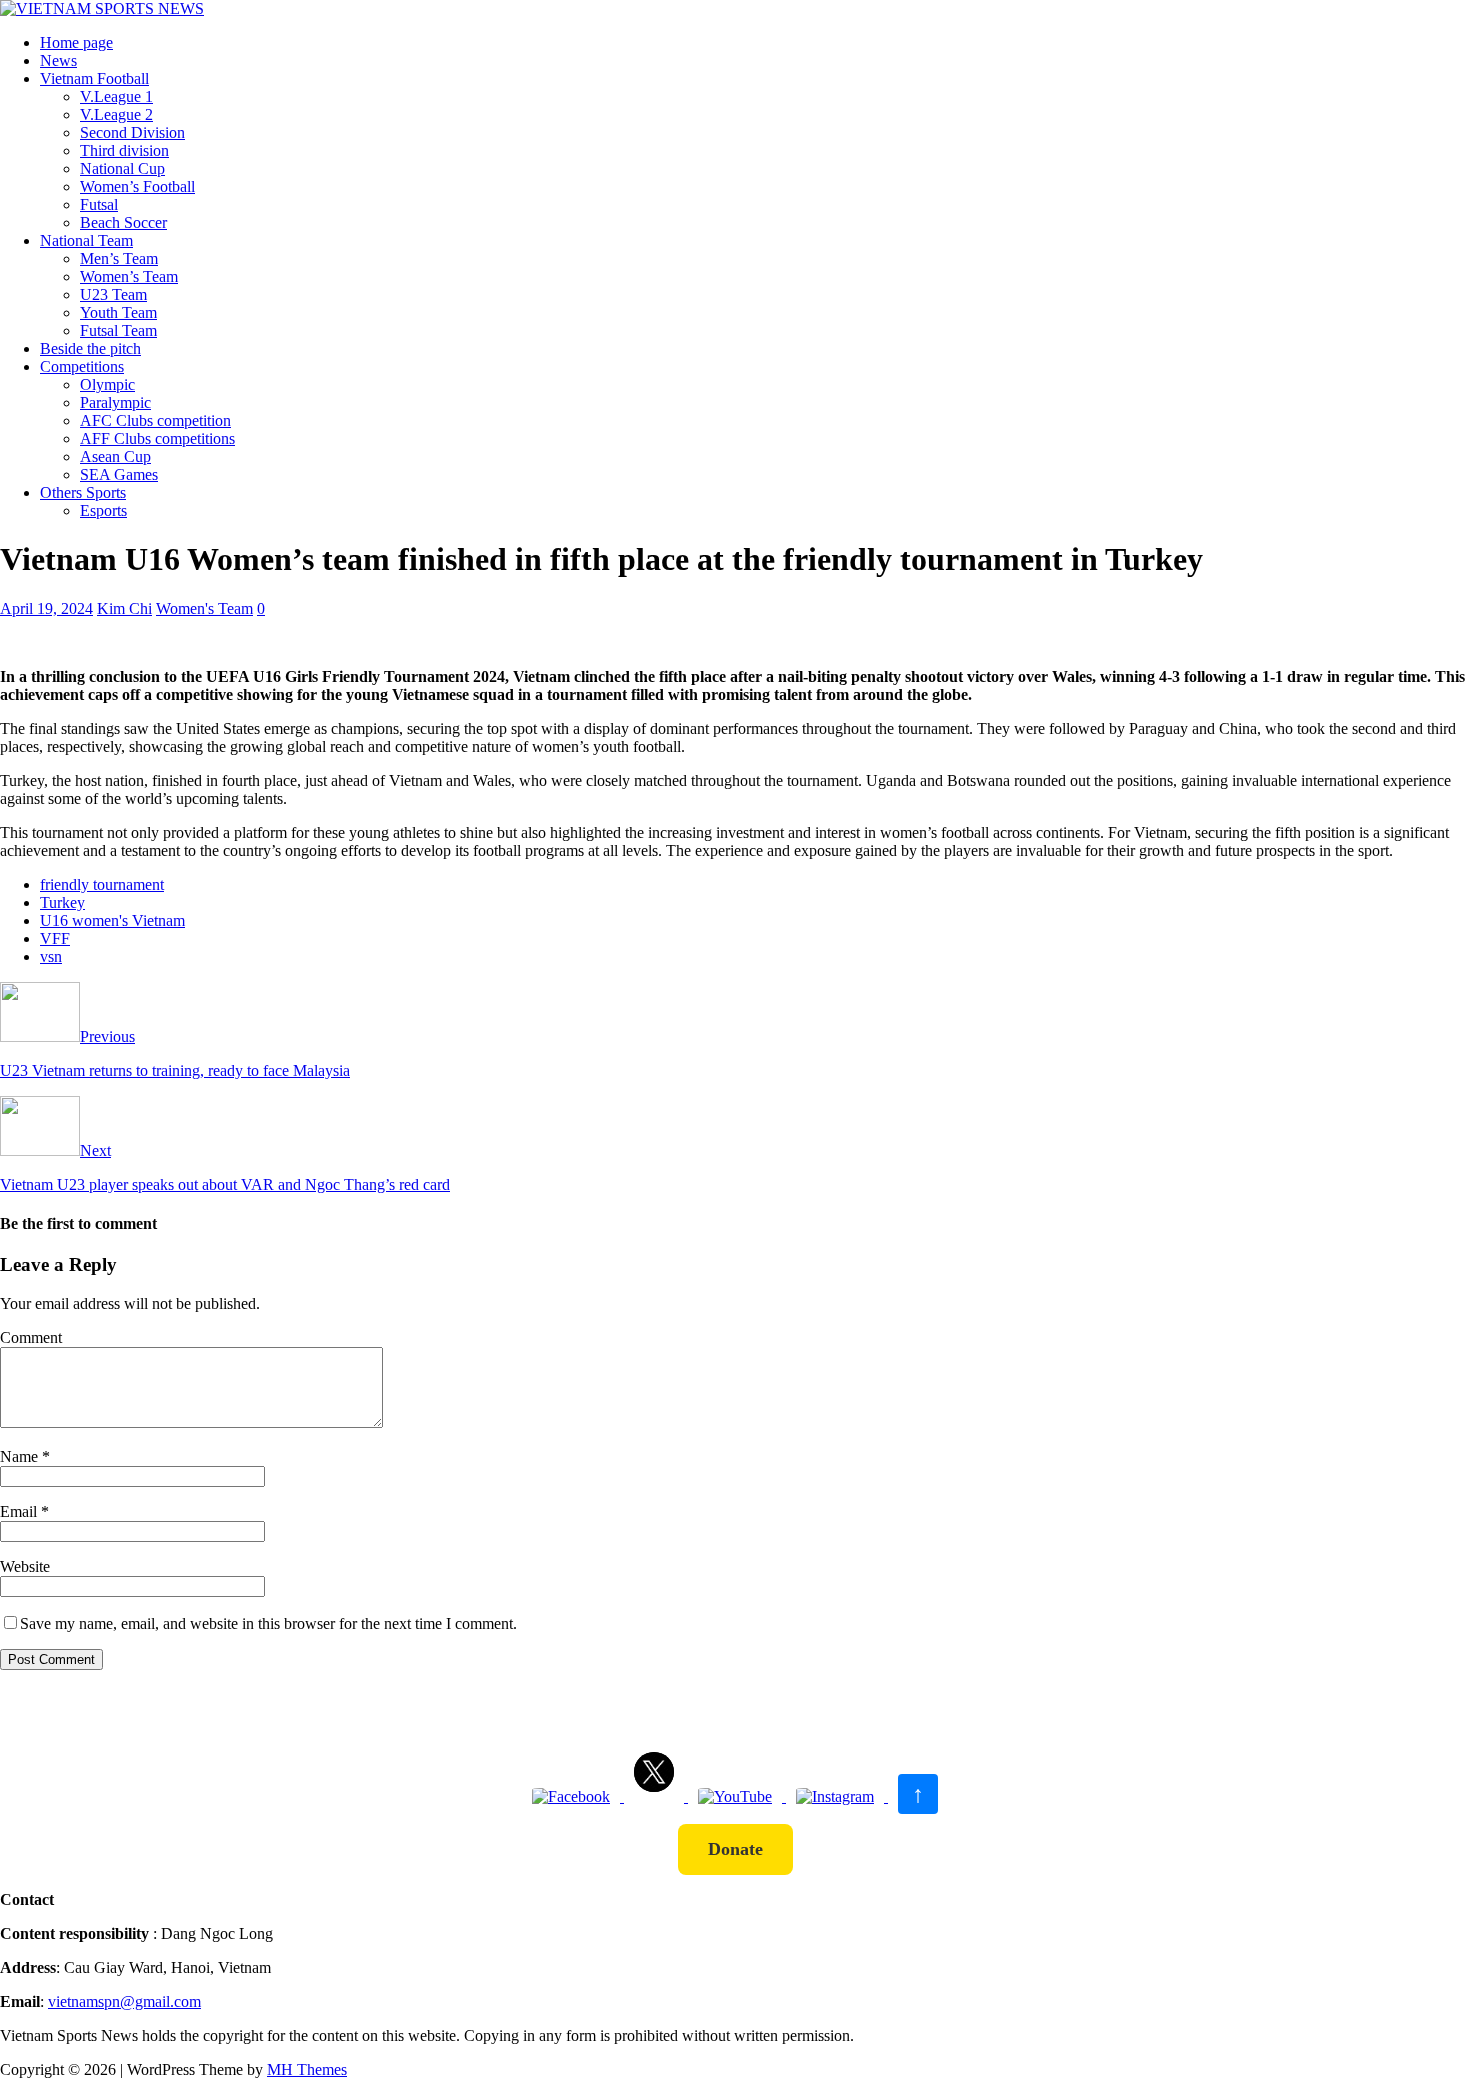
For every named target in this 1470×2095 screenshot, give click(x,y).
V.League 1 (116, 96)
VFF (55, 938)
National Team (86, 240)
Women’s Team (129, 276)
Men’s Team (119, 258)
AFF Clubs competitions (157, 438)
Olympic (107, 384)
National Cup (122, 168)
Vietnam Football (94, 78)
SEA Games (119, 474)
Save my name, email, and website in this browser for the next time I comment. (268, 1623)
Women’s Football (137, 186)
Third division (124, 150)
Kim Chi (124, 608)
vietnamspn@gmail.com (124, 2001)
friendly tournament (102, 884)
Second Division (132, 132)
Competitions (82, 366)
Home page (76, 42)
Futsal (99, 204)
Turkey (62, 902)
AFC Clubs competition (155, 420)
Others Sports (83, 492)
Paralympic (115, 402)
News (58, 60)
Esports (103, 510)
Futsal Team (118, 330)
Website (25, 1566)
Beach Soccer (123, 222)
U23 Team (113, 294)
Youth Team (118, 312)
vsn (51, 956)
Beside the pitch (90, 348)
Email (20, 1511)
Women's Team (204, 608)
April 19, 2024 (46, 608)
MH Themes (307, 2069)
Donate (735, 1849)
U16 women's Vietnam (112, 920)
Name (21, 1456)
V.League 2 (116, 114)
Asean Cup (115, 456)
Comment (31, 1337)
